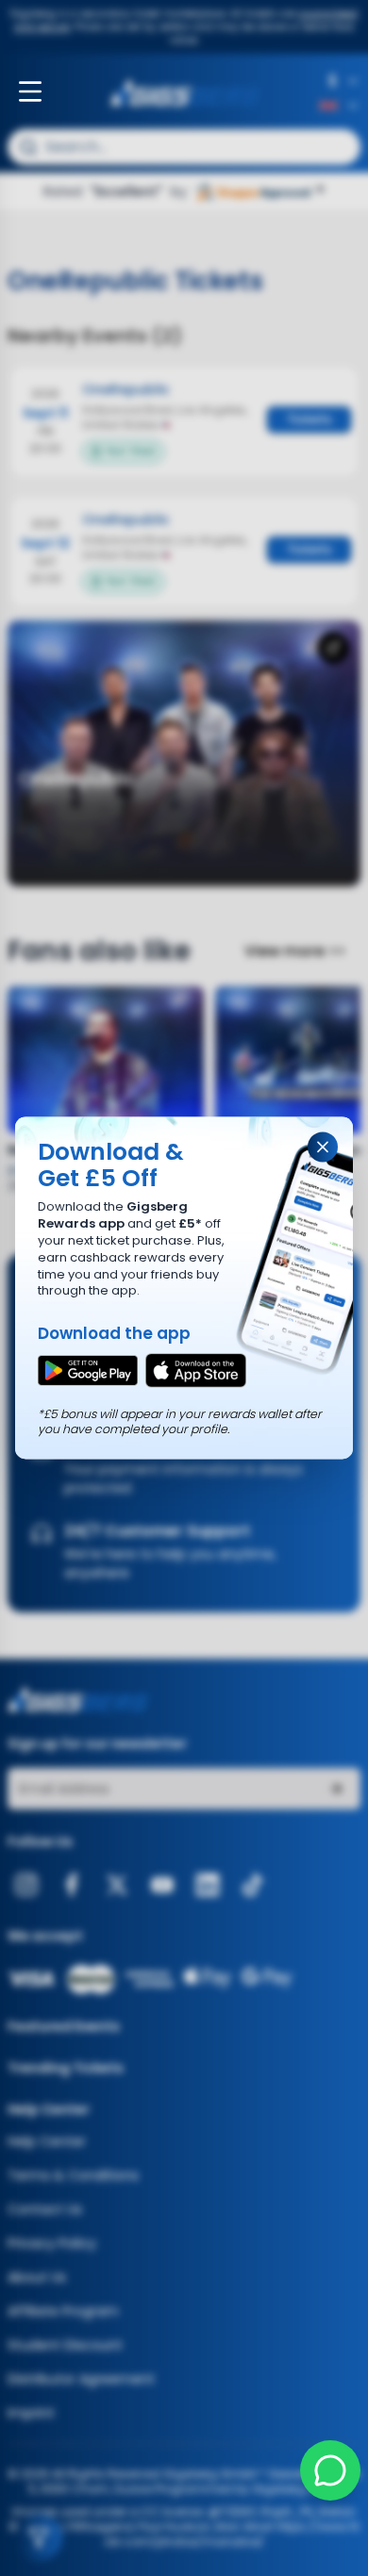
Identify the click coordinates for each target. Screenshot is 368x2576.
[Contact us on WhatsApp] (330, 2470)
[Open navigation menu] (30, 91)
